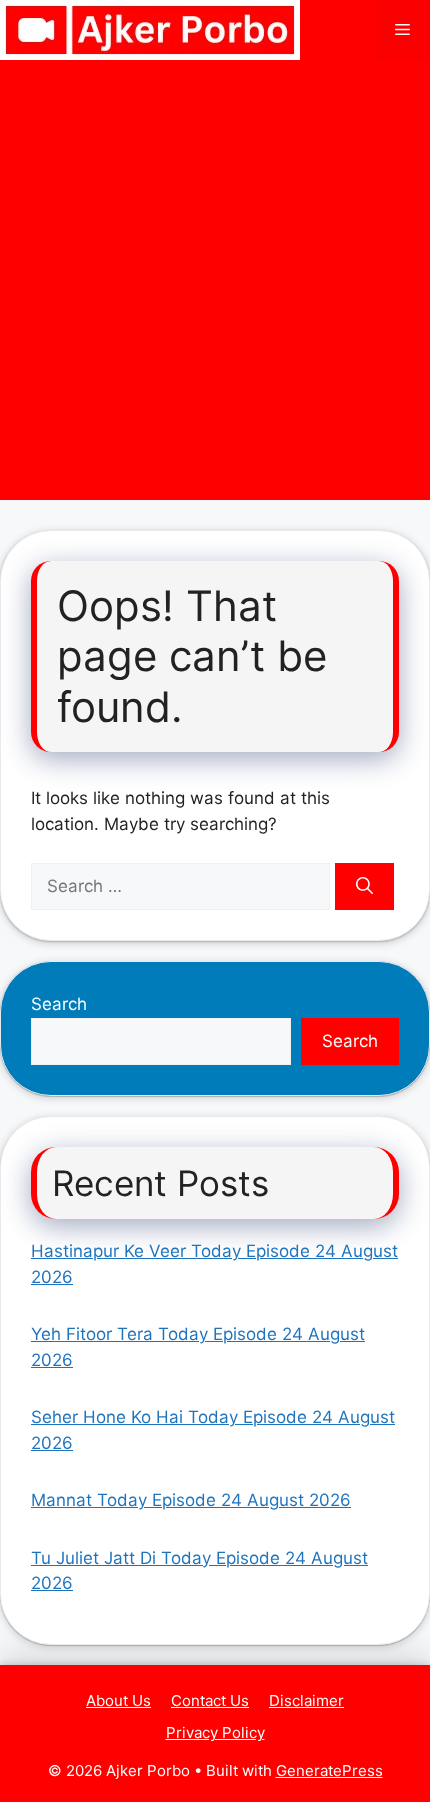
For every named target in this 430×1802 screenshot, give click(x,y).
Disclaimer (306, 1700)
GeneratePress (329, 1770)
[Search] (364, 887)
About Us (118, 1700)
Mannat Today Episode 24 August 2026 (191, 1500)
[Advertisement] (215, 285)
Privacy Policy (215, 1732)
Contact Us (210, 1700)
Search (59, 1004)
